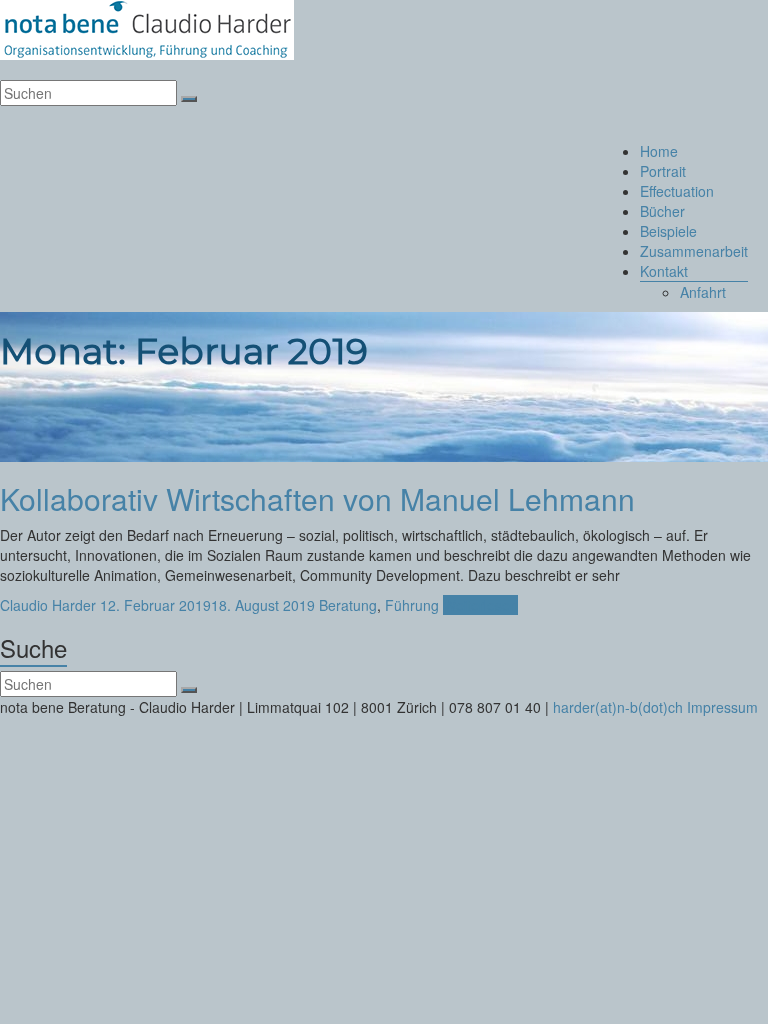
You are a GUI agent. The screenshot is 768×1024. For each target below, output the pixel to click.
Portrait (663, 171)
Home (659, 151)
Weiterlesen (480, 605)
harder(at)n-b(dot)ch (618, 707)
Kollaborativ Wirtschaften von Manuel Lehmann (317, 498)
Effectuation (677, 191)
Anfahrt (703, 292)
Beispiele (668, 231)
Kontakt (664, 271)
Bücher (662, 211)
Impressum (722, 707)
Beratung (348, 605)
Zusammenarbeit (694, 251)
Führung (412, 605)
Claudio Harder (48, 605)
